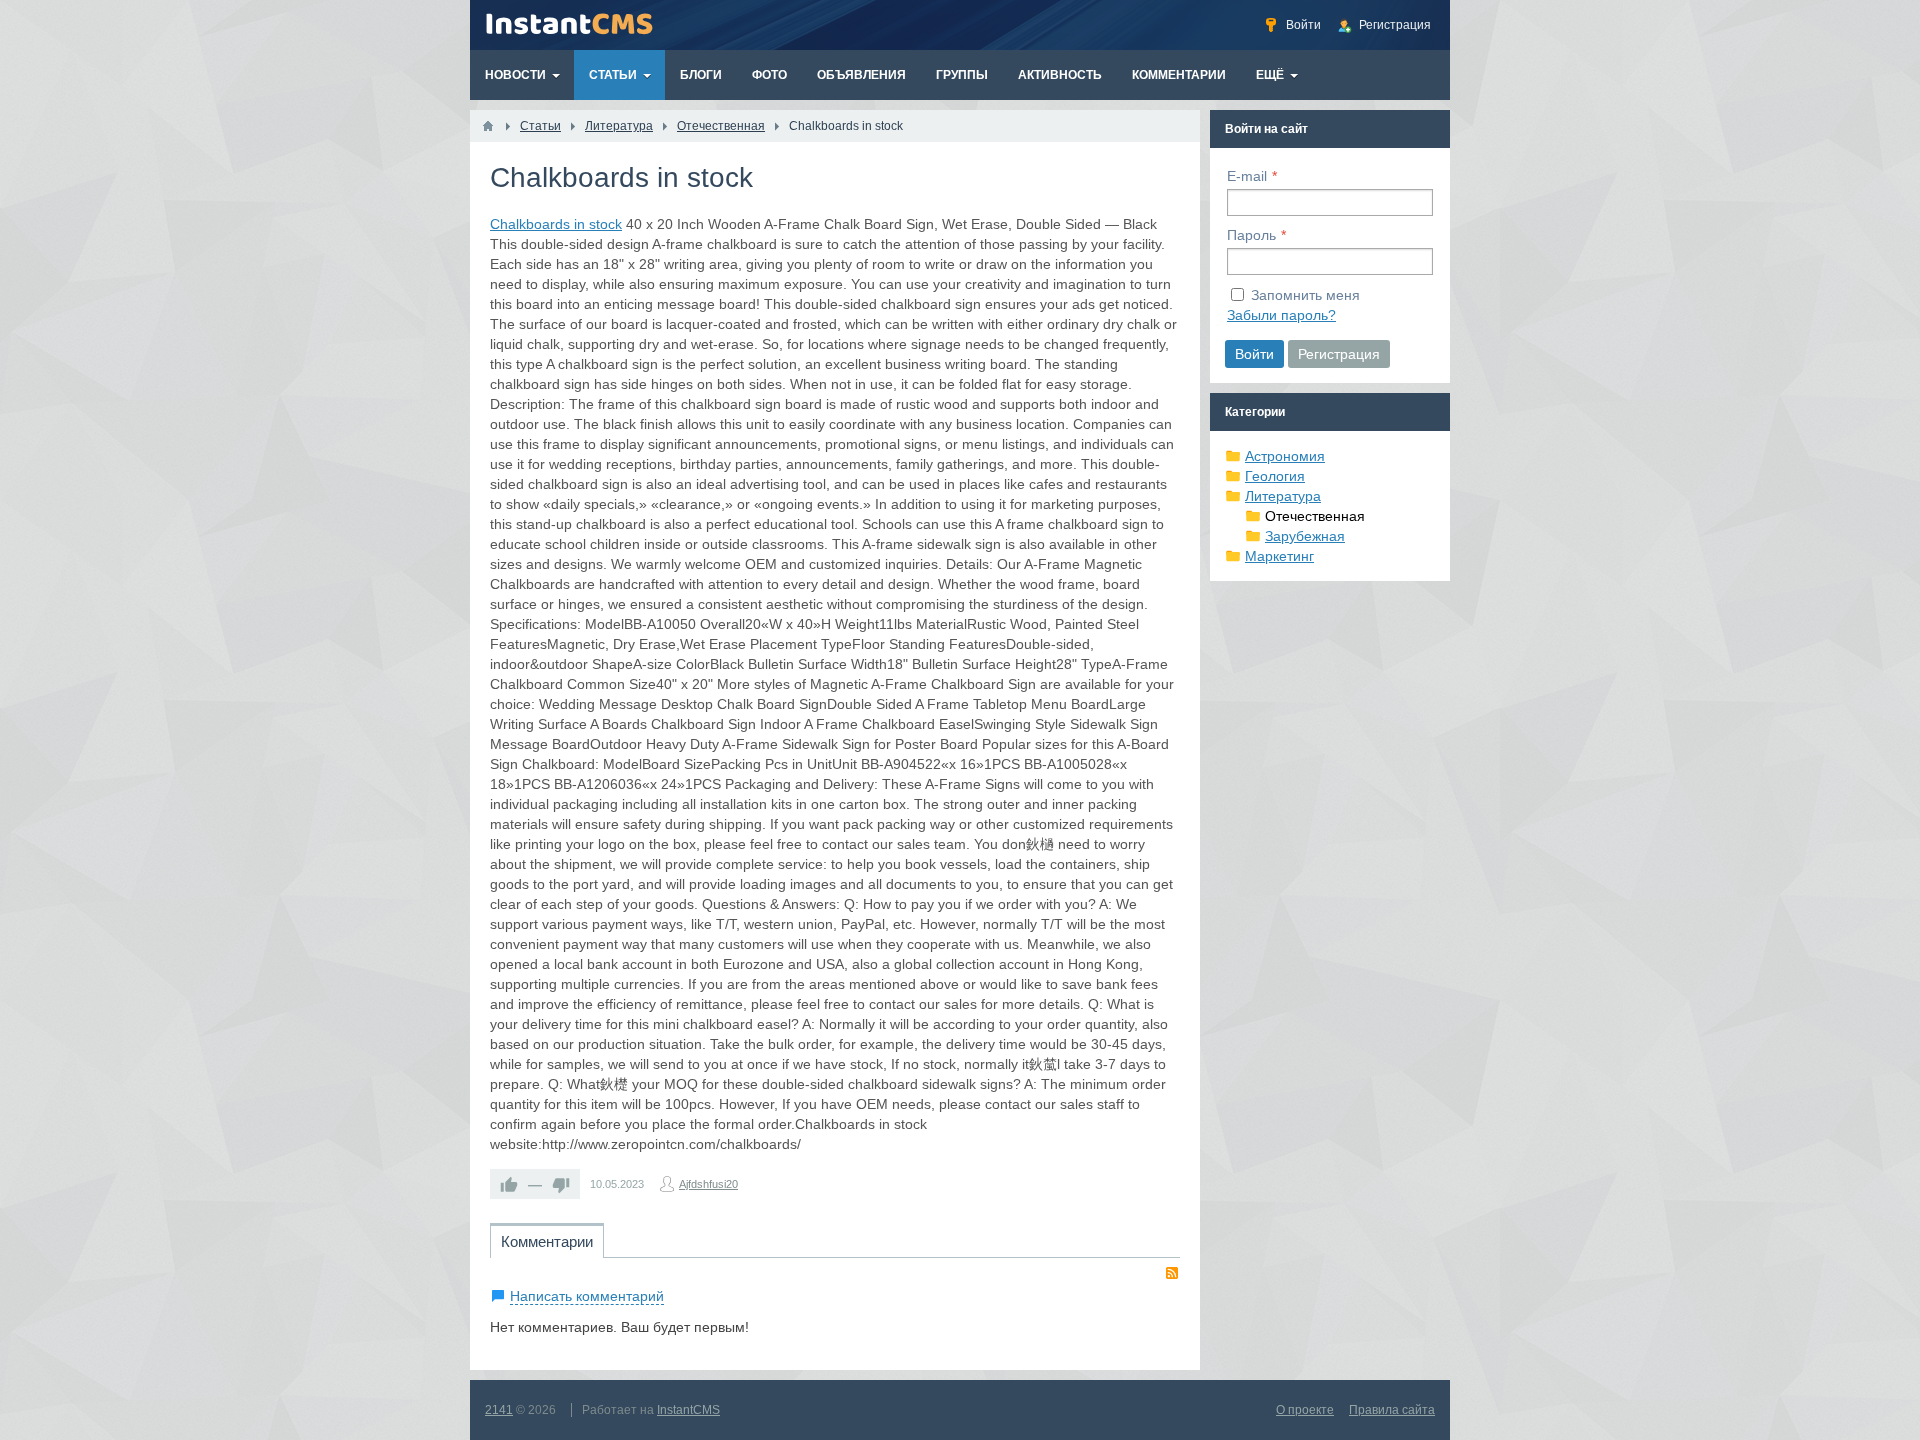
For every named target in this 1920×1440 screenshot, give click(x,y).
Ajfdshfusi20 (708, 1184)
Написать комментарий (587, 1296)
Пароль (1251, 235)
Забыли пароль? (1281, 315)
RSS (1172, 1273)
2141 (499, 1410)
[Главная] (488, 126)
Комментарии (547, 1241)
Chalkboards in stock (556, 224)
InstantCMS (688, 1410)
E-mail (1247, 176)
